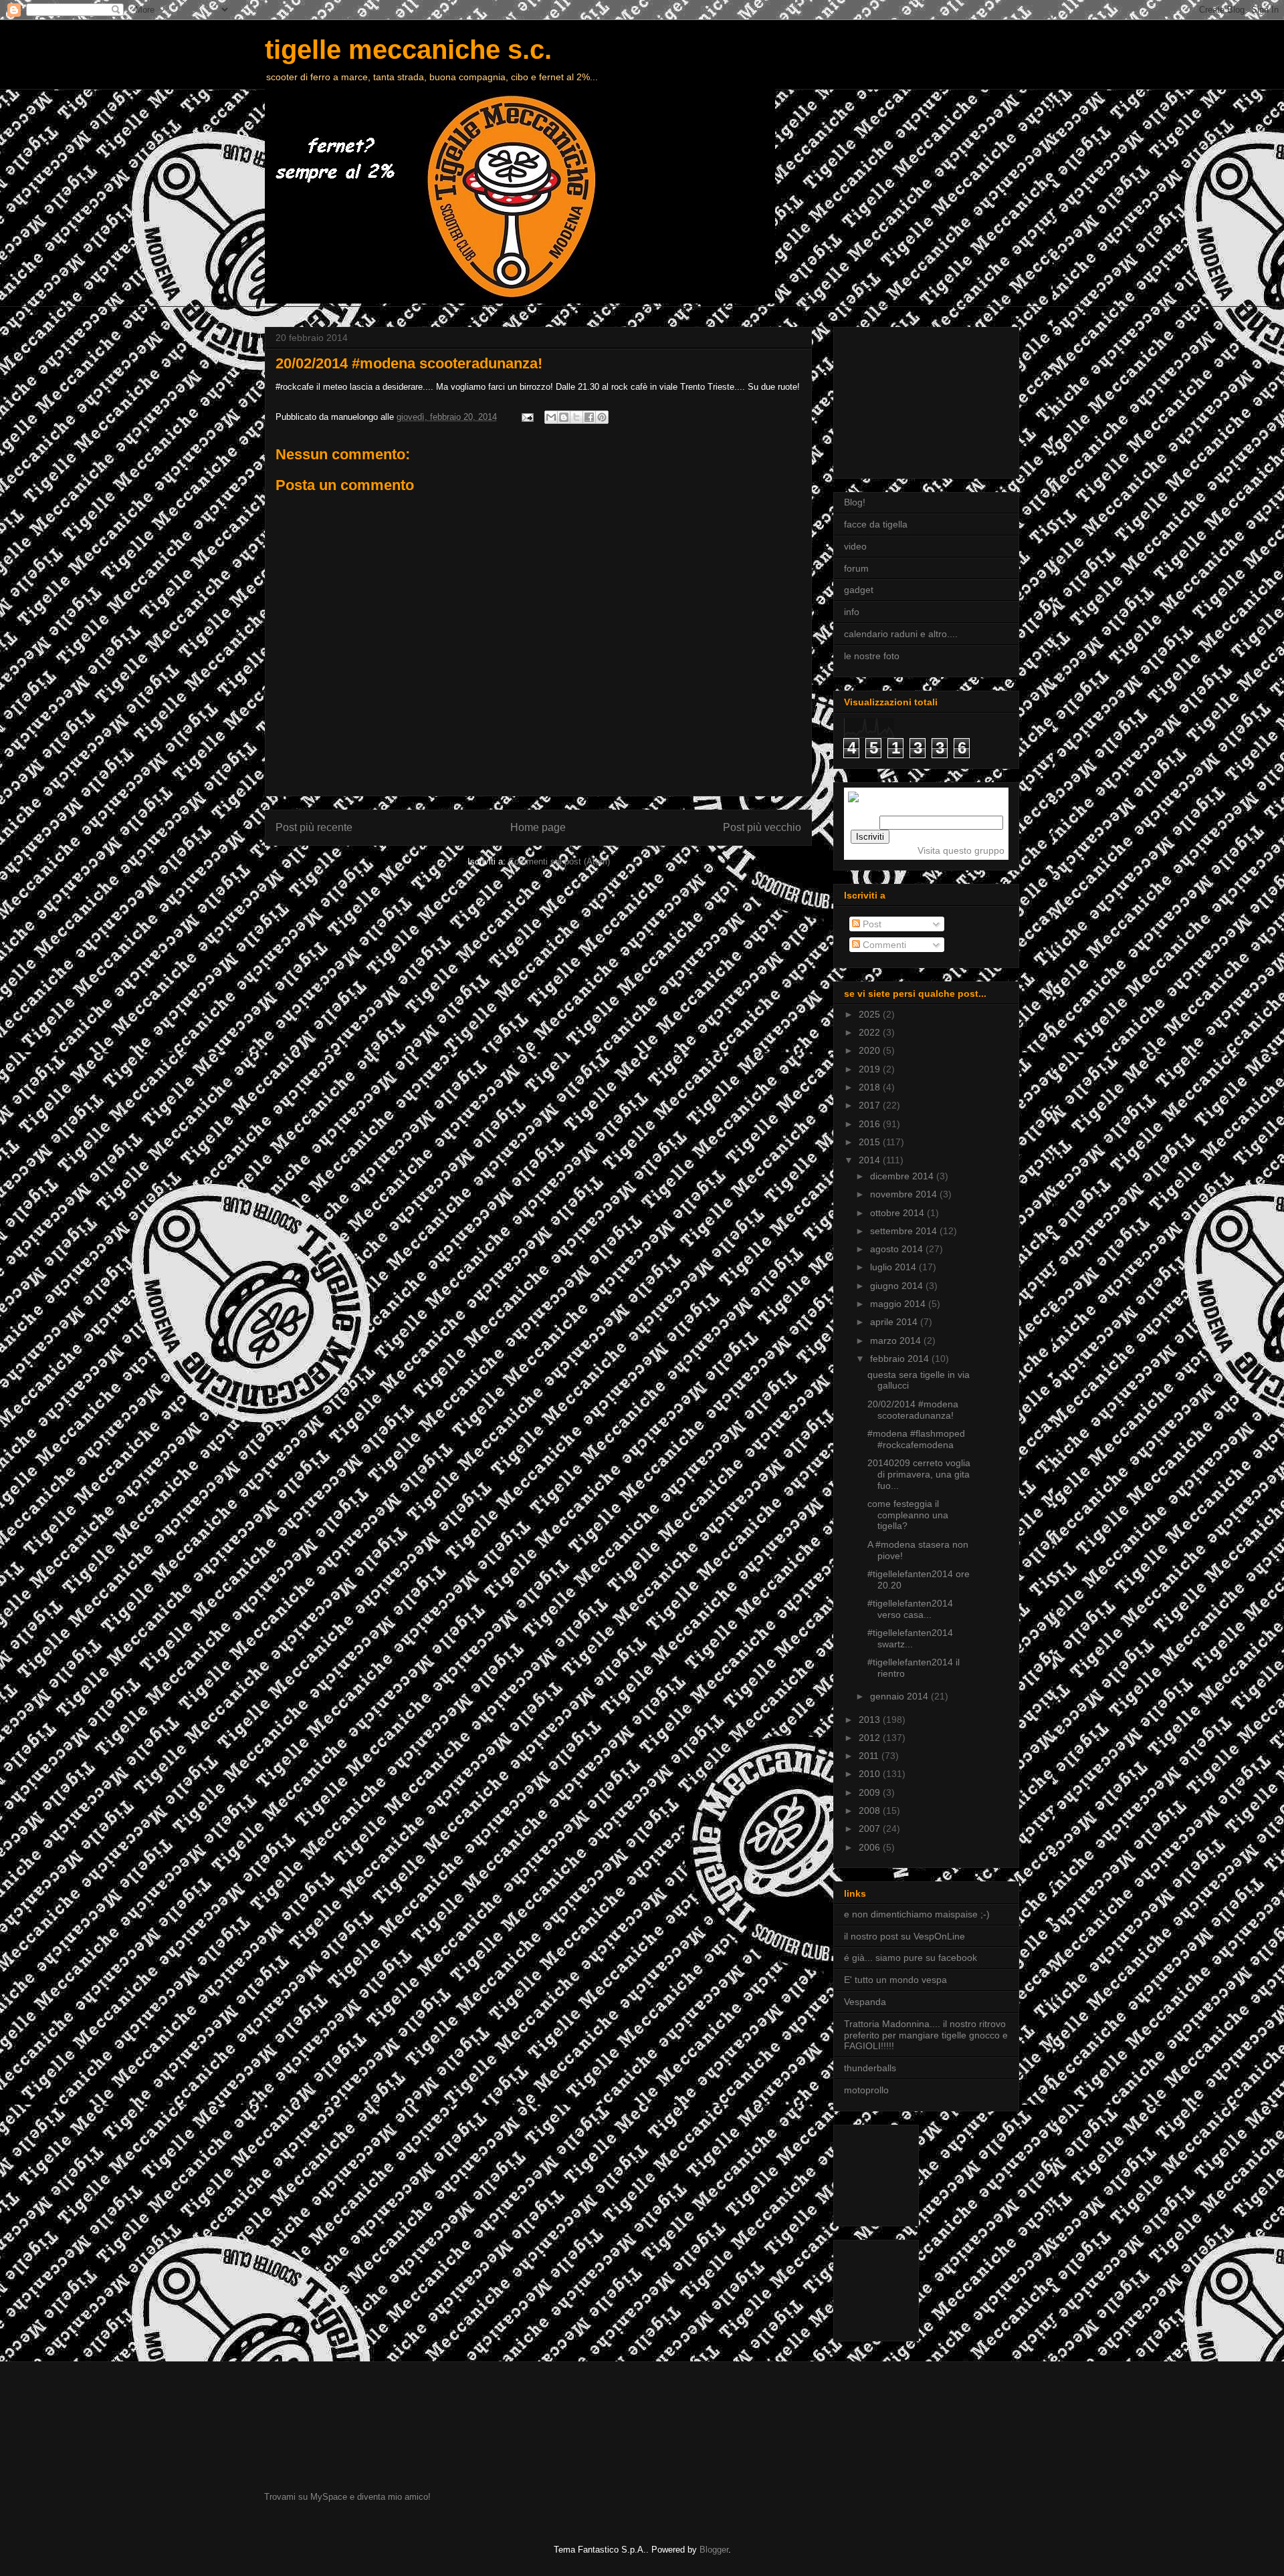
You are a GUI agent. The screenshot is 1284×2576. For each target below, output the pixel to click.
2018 (871, 1087)
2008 (871, 1810)
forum (856, 568)
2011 (870, 1756)
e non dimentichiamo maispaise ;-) (917, 1914)
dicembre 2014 (903, 1176)
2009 (871, 1792)
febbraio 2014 (901, 1359)
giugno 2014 (898, 1286)
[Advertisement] (911, 399)
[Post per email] (527, 417)
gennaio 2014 (900, 1696)
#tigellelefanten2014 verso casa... (910, 1609)
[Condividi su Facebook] (589, 417)
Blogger (714, 2550)
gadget (859, 590)
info (852, 612)
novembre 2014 (905, 1194)
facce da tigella (876, 524)
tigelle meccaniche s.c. (408, 49)
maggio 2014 (899, 1304)
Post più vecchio (762, 827)
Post (871, 924)
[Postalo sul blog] (564, 417)
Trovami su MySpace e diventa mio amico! (347, 2497)
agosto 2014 (898, 1249)
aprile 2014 (895, 1322)
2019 (871, 1069)
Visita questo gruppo (961, 850)
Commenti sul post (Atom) (559, 861)
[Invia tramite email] (551, 417)
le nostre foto (872, 656)
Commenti (883, 945)
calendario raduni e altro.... (901, 634)
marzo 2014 (897, 1340)
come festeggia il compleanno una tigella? (908, 1515)
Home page (538, 827)
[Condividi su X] (576, 417)
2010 (871, 1774)
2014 (871, 1160)
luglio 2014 (894, 1267)
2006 (871, 1847)
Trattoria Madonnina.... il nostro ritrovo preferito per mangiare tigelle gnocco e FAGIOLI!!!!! (926, 2035)
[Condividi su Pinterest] (602, 417)
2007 (871, 1829)
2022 (871, 1032)
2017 (871, 1105)
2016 (871, 1124)
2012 (871, 1738)
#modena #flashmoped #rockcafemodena (916, 1439)
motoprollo (866, 2090)
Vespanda (865, 2002)
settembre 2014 (905, 1231)
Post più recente (314, 827)
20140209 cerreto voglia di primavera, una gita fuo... (919, 1474)
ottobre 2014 (898, 1213)
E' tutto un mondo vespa (895, 1980)
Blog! (855, 502)
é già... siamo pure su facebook (911, 1958)
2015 (871, 1142)
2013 (871, 1720)
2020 (871, 1050)
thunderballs (870, 2068)
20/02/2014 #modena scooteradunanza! (913, 1410)
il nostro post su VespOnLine (904, 1936)
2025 (871, 1014)
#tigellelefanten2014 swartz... (910, 1638)
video (855, 546)
